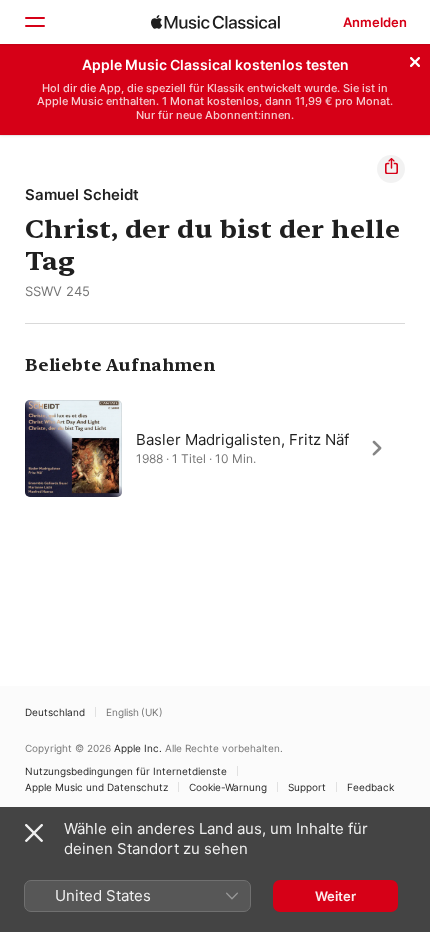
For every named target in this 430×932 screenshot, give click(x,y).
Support (307, 787)
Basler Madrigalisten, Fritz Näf (242, 438)
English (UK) (134, 712)
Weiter (335, 896)
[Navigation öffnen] (34, 22)
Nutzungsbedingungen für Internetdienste (126, 771)
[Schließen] (415, 59)
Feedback (370, 787)
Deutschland (55, 712)
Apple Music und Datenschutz (96, 787)
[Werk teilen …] (391, 169)
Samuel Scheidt (82, 194)
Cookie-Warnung (228, 787)
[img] (215, 22)
